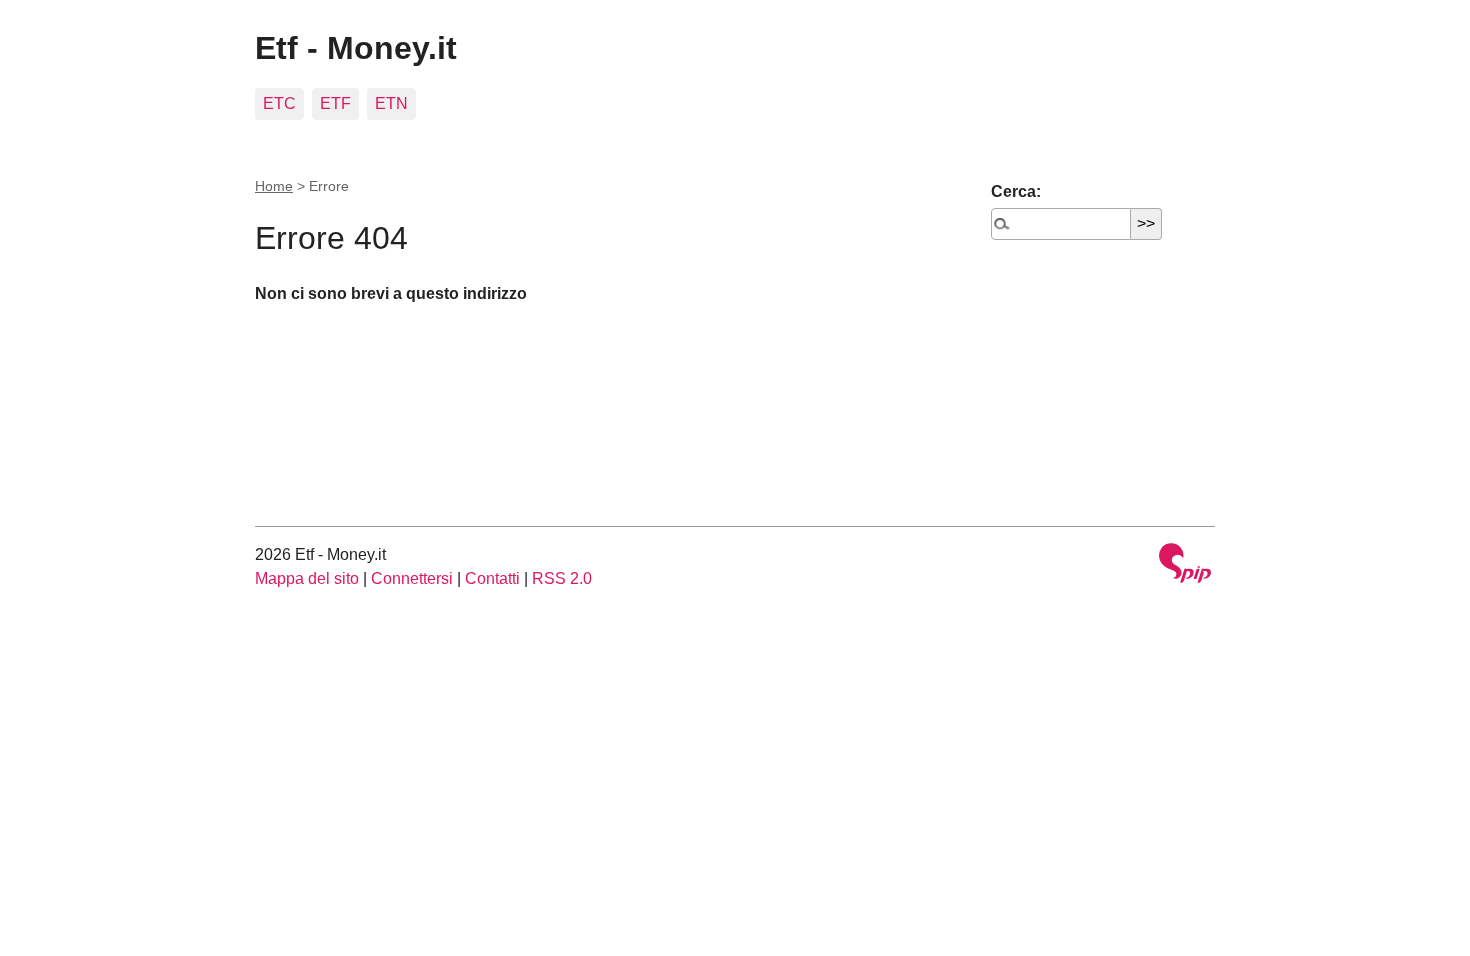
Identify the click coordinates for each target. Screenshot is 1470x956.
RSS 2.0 (562, 578)
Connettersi (412, 578)
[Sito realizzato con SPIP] (1185, 565)
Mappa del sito (307, 578)
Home (274, 186)
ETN (391, 103)
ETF (335, 103)
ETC (279, 103)
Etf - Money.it (356, 48)
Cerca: (1016, 191)
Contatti (492, 578)
